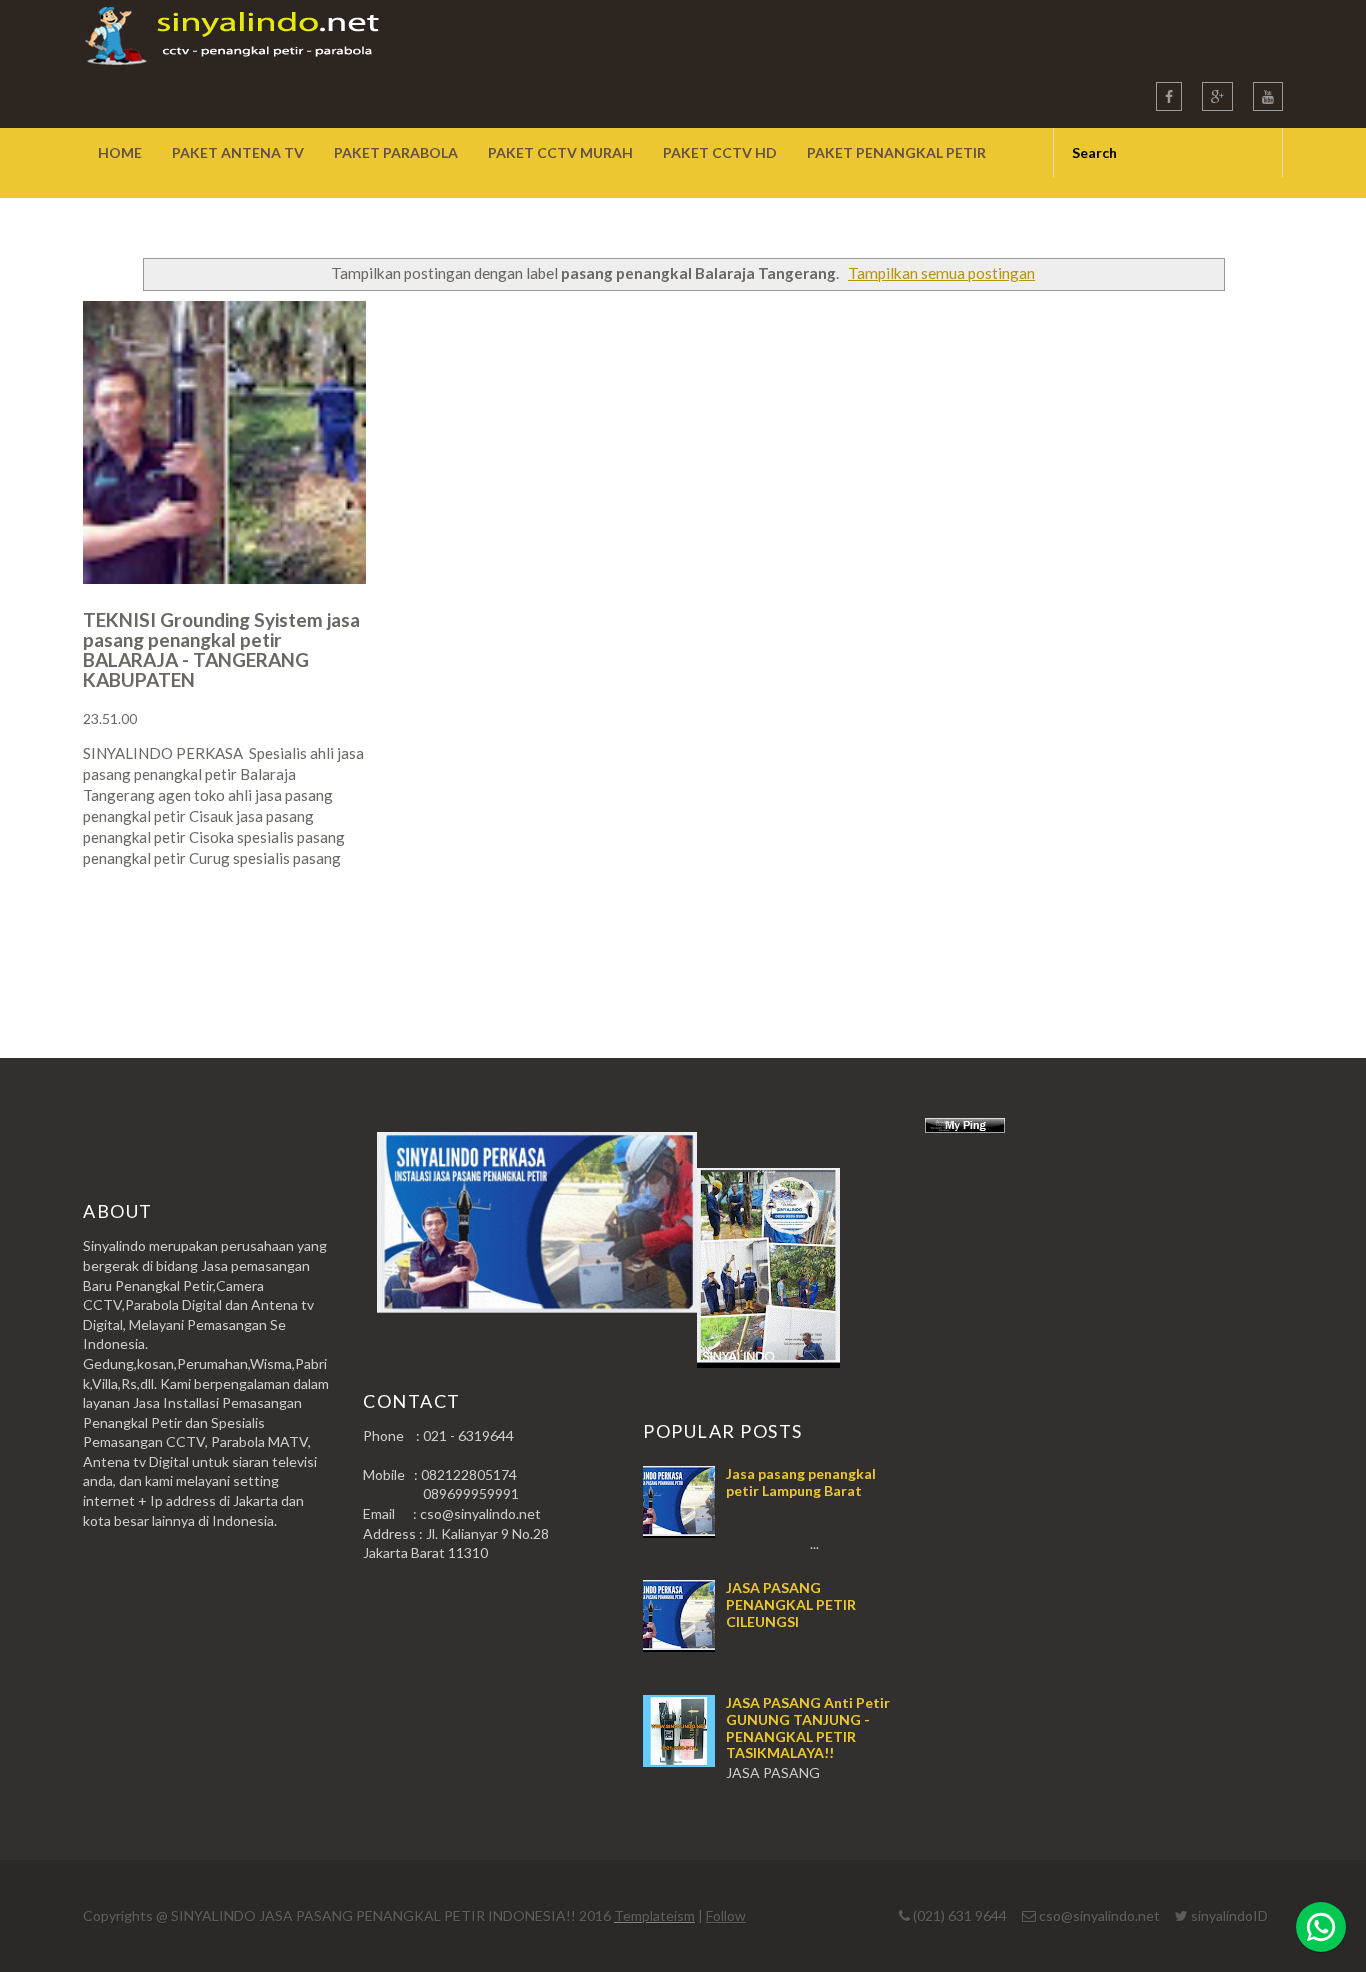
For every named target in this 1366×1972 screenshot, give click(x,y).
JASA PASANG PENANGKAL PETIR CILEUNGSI (791, 1604)
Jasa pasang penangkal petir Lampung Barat (801, 1482)
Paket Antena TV (238, 152)
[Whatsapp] (1321, 1927)
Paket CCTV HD (720, 152)
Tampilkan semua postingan (941, 273)
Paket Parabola (396, 152)
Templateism (654, 1915)
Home (120, 152)
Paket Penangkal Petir (896, 152)
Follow (726, 1915)
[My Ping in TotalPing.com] (965, 1127)
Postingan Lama (1181, 936)
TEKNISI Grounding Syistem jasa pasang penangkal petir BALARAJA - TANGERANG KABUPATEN (221, 649)
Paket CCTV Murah (560, 152)
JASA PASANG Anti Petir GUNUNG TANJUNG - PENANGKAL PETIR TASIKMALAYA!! (808, 1727)
